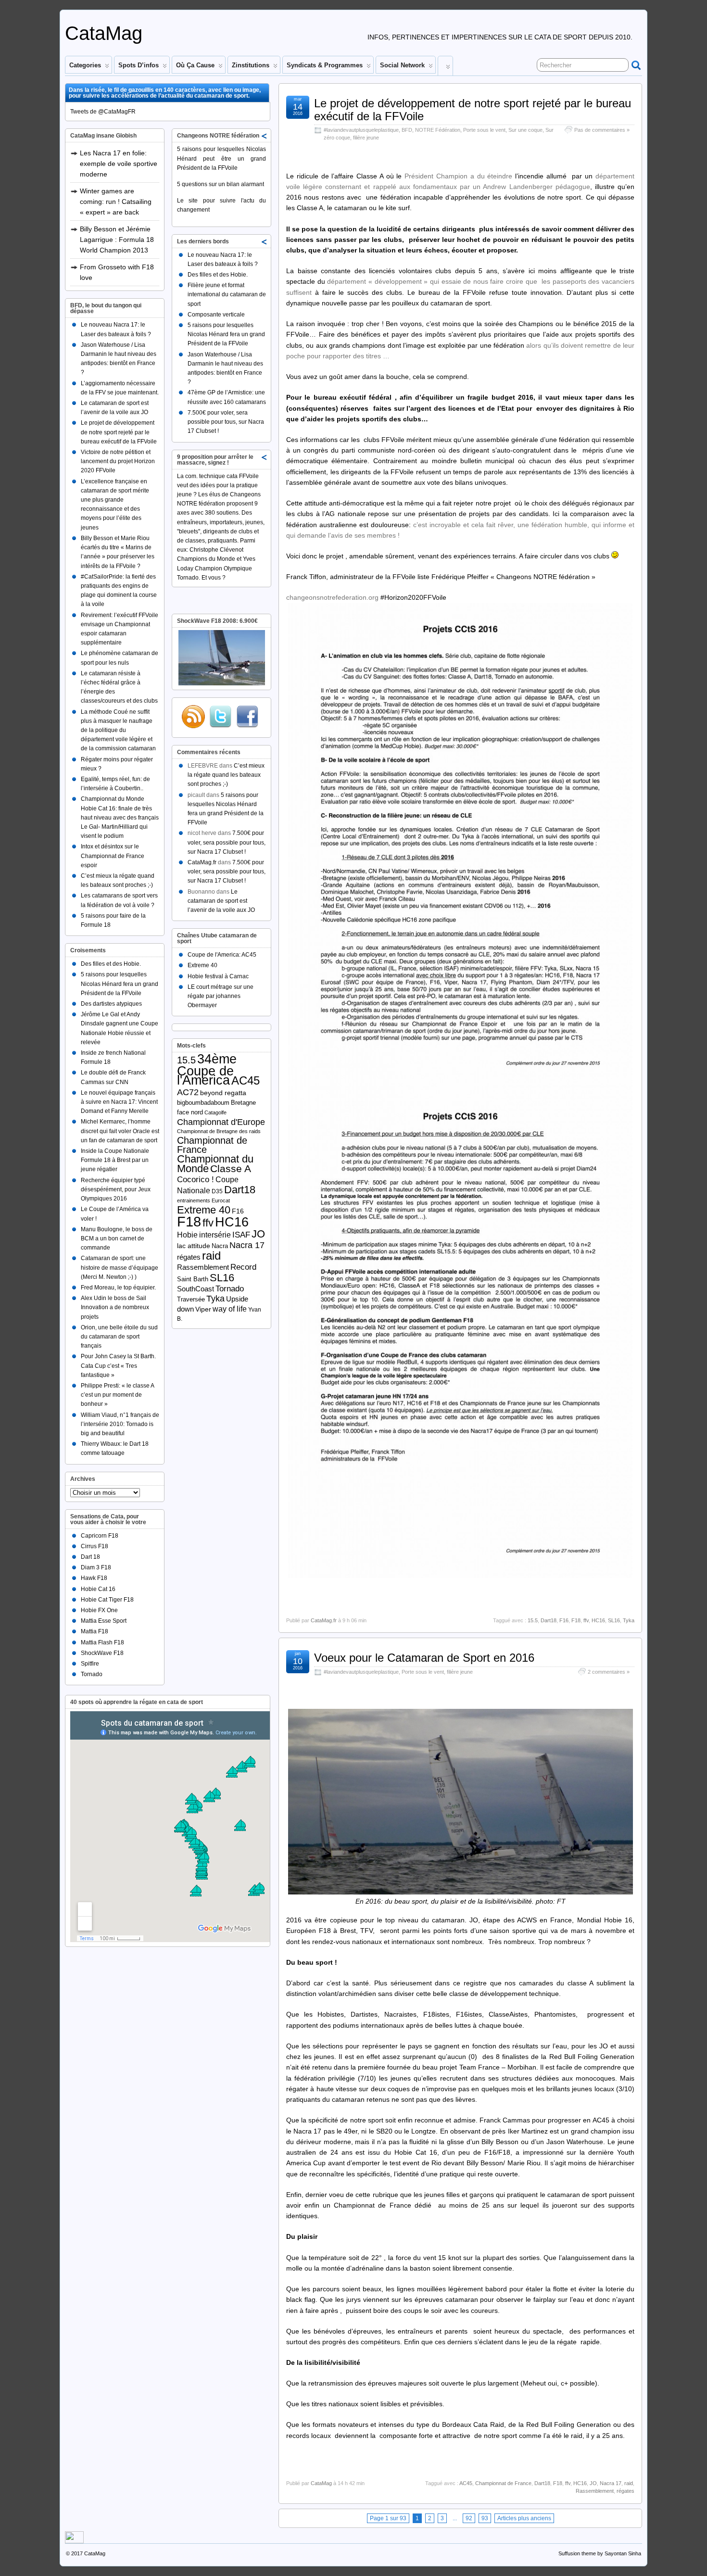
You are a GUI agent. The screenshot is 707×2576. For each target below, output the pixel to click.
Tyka (629, 1620)
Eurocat (221, 1200)
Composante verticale (216, 315)
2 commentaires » (609, 1672)
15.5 (533, 1620)
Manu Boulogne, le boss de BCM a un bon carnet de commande (117, 1238)
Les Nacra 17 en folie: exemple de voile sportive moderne (119, 164)
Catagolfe (215, 1112)
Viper (203, 1309)
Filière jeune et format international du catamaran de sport (227, 294)
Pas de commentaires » (602, 130)
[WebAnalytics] (74, 2541)
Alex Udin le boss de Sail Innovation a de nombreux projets (115, 1307)
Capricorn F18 (100, 1536)
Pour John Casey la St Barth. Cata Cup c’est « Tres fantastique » (118, 1365)
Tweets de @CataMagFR (103, 112)
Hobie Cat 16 (98, 1589)
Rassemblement (595, 2491)
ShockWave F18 (102, 1653)
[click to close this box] (265, 136)
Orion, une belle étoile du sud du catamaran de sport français (119, 1337)
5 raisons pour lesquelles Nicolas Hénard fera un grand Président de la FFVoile (120, 984)
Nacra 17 (611, 2483)
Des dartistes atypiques (111, 1004)
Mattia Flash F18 (102, 1642)
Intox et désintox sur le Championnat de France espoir (113, 856)
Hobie (187, 1235)
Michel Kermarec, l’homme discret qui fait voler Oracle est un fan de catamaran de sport (120, 1131)
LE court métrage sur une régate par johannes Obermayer (221, 996)
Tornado (92, 1674)
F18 (576, 1620)
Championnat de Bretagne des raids (219, 1131)
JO (593, 2483)
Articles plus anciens (524, 2518)
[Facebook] (247, 717)
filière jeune (366, 138)
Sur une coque (525, 130)
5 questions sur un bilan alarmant (221, 184)
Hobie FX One (99, 1610)
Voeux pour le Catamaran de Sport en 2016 (424, 1658)
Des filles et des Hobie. (111, 964)
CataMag (104, 33)
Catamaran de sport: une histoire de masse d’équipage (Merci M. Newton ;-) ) (120, 1267)
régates (625, 2491)
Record (243, 1267)
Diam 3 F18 (96, 1567)
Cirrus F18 (95, 1546)
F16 (564, 1620)
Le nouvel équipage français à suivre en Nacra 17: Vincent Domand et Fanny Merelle (119, 1102)
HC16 (598, 1620)
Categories (85, 65)
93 (485, 2518)
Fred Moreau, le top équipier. (118, 1288)
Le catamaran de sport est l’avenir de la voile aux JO (221, 901)
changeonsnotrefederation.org (333, 597)
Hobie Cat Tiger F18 (107, 1600)
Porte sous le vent (484, 130)
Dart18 (549, 1620)
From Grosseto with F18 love (117, 272)
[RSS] (193, 717)
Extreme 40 (202, 965)
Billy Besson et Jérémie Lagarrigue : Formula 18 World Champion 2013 (117, 240)
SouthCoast (196, 1289)
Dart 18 (90, 1557)
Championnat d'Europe (221, 1122)
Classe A (231, 1168)
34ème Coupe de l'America (207, 1069)
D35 (217, 1191)
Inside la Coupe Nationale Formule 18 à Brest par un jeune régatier (115, 1160)
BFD (407, 130)
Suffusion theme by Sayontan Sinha (600, 2553)
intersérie (215, 1235)
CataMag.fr (324, 1620)
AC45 (466, 2483)
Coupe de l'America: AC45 (222, 955)
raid (629, 2483)
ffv (586, 1620)
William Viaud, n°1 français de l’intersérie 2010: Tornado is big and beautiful (120, 1424)
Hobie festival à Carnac (218, 976)
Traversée (191, 1299)
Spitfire (90, 1664)
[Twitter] (220, 717)
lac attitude (194, 1246)
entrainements (194, 1200)
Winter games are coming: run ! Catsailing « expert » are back (116, 202)
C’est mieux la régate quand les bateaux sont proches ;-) (226, 775)
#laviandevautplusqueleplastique (361, 130)
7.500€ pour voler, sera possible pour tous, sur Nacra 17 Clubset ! (226, 422)
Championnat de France (503, 2483)
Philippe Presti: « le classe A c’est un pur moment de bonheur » (117, 1395)
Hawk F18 (94, 1578)
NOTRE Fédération (438, 130)
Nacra (220, 1246)
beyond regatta (223, 1093)
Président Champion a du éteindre (458, 176)
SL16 (614, 1620)
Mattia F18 (95, 1631)
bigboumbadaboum (203, 1103)
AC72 (188, 1092)
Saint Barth (193, 1279)
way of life (230, 1309)
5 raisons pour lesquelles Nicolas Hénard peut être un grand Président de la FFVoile (221, 158)
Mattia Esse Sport (104, 1621)
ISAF (241, 1235)
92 (469, 2518)
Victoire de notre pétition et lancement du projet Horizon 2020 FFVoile (118, 461)
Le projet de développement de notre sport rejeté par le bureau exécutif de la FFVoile (473, 109)
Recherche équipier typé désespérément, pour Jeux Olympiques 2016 (116, 1189)
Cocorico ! (196, 1180)
